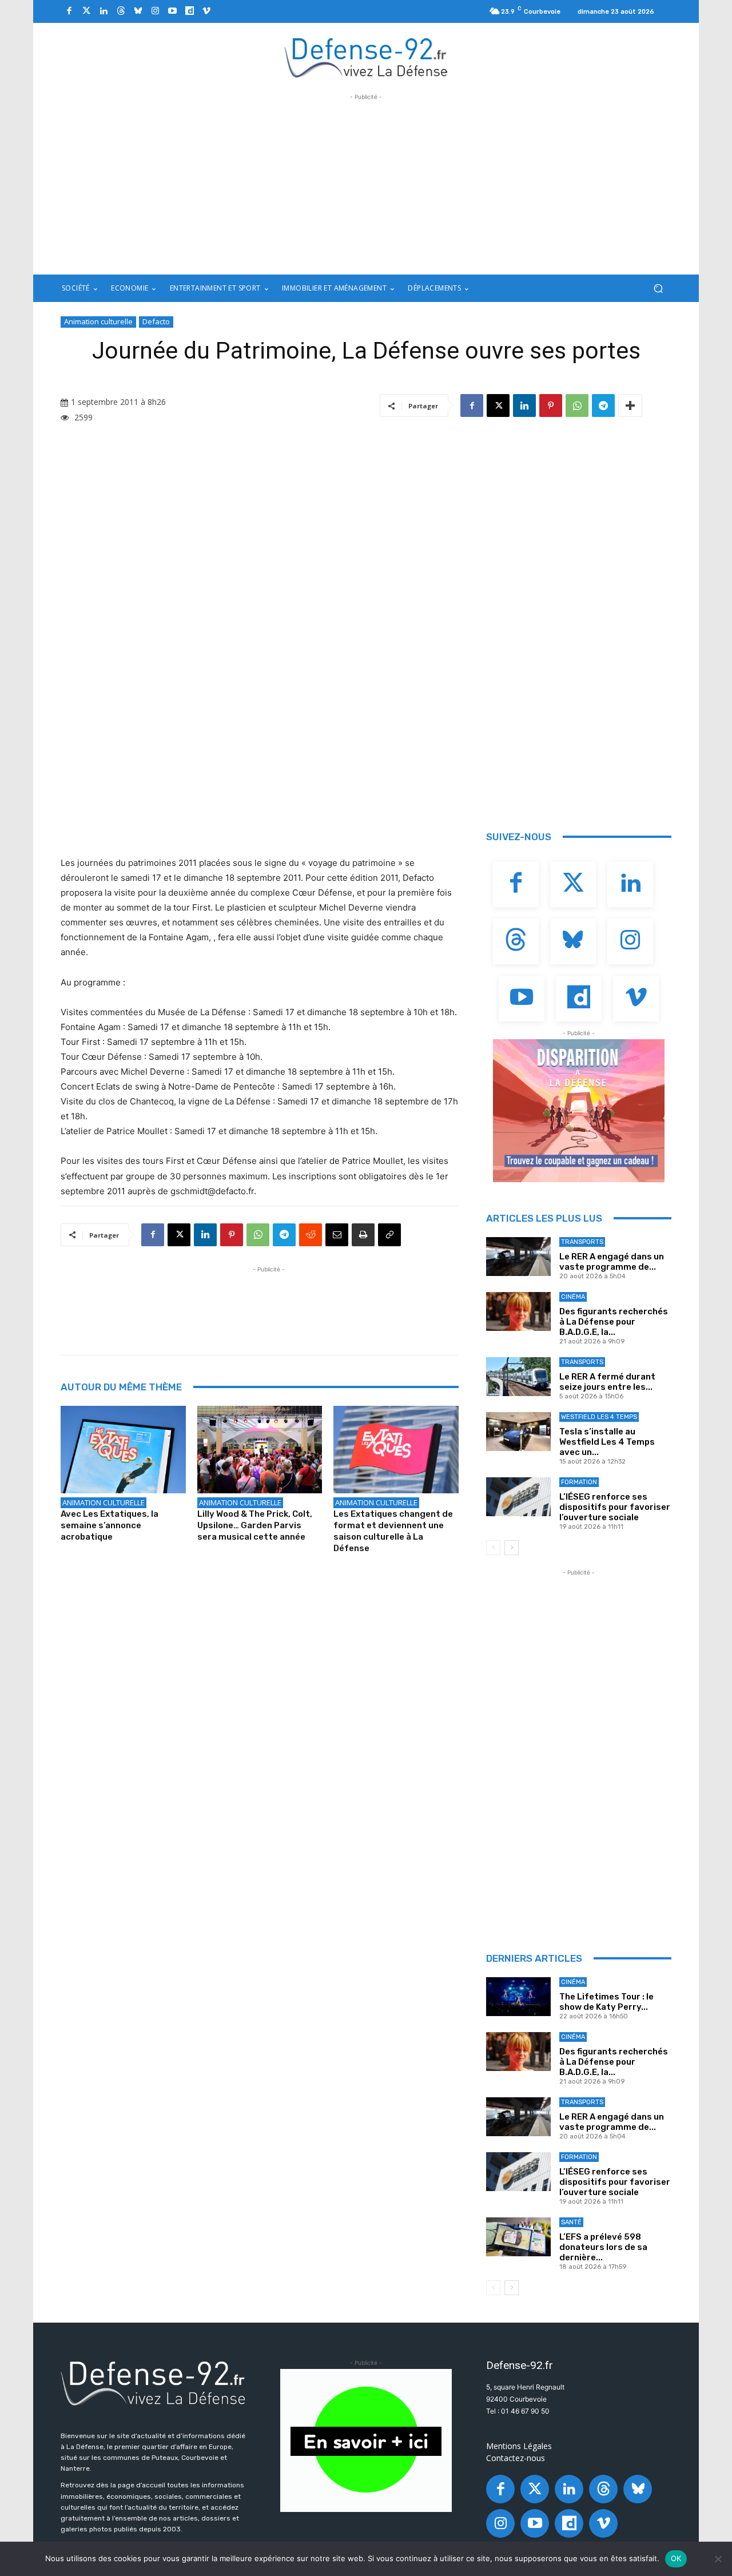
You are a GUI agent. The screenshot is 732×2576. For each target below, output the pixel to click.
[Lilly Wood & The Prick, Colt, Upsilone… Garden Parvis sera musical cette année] (260, 1450)
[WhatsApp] (577, 406)
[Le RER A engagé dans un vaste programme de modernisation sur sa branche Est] (518, 1257)
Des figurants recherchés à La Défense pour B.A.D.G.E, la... (614, 1322)
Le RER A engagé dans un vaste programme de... (612, 1262)
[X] (498, 406)
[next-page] (512, 1548)
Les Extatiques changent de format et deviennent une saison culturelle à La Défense (393, 1531)
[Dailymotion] (189, 11)
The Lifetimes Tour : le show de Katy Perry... (606, 2002)
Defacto (156, 321)
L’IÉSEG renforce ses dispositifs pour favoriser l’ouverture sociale (615, 1507)
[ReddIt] (311, 1235)
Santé (571, 2222)
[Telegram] (603, 406)
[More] (630, 406)
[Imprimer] (363, 1235)
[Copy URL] (389, 1235)
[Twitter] (86, 11)
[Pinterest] (551, 406)
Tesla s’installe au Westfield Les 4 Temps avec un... (607, 1442)
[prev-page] (493, 1548)
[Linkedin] (104, 11)
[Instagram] (155, 11)
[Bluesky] (138, 11)
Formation (579, 1482)
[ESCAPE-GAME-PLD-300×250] (579, 1111)
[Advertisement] (366, 183)
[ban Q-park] (366, 2440)
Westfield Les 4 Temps (599, 1417)
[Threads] (121, 11)
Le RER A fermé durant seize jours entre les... (607, 1382)
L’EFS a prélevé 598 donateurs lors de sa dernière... (603, 2247)
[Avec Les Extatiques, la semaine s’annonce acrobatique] (123, 1450)
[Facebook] (69, 11)
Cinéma (573, 1297)
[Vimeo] (206, 11)
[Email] (337, 1235)
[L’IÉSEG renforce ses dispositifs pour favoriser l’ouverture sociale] (518, 1497)
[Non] (718, 2559)
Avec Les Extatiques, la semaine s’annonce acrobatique (110, 1525)
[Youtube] (172, 11)
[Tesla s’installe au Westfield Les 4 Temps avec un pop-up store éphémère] (518, 1432)
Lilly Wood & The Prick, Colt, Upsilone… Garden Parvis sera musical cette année (255, 1525)
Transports (582, 1242)
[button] (658, 289)
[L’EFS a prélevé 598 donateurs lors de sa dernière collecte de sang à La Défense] (518, 2237)
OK (676, 2558)
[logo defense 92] (366, 57)
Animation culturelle (98, 321)
